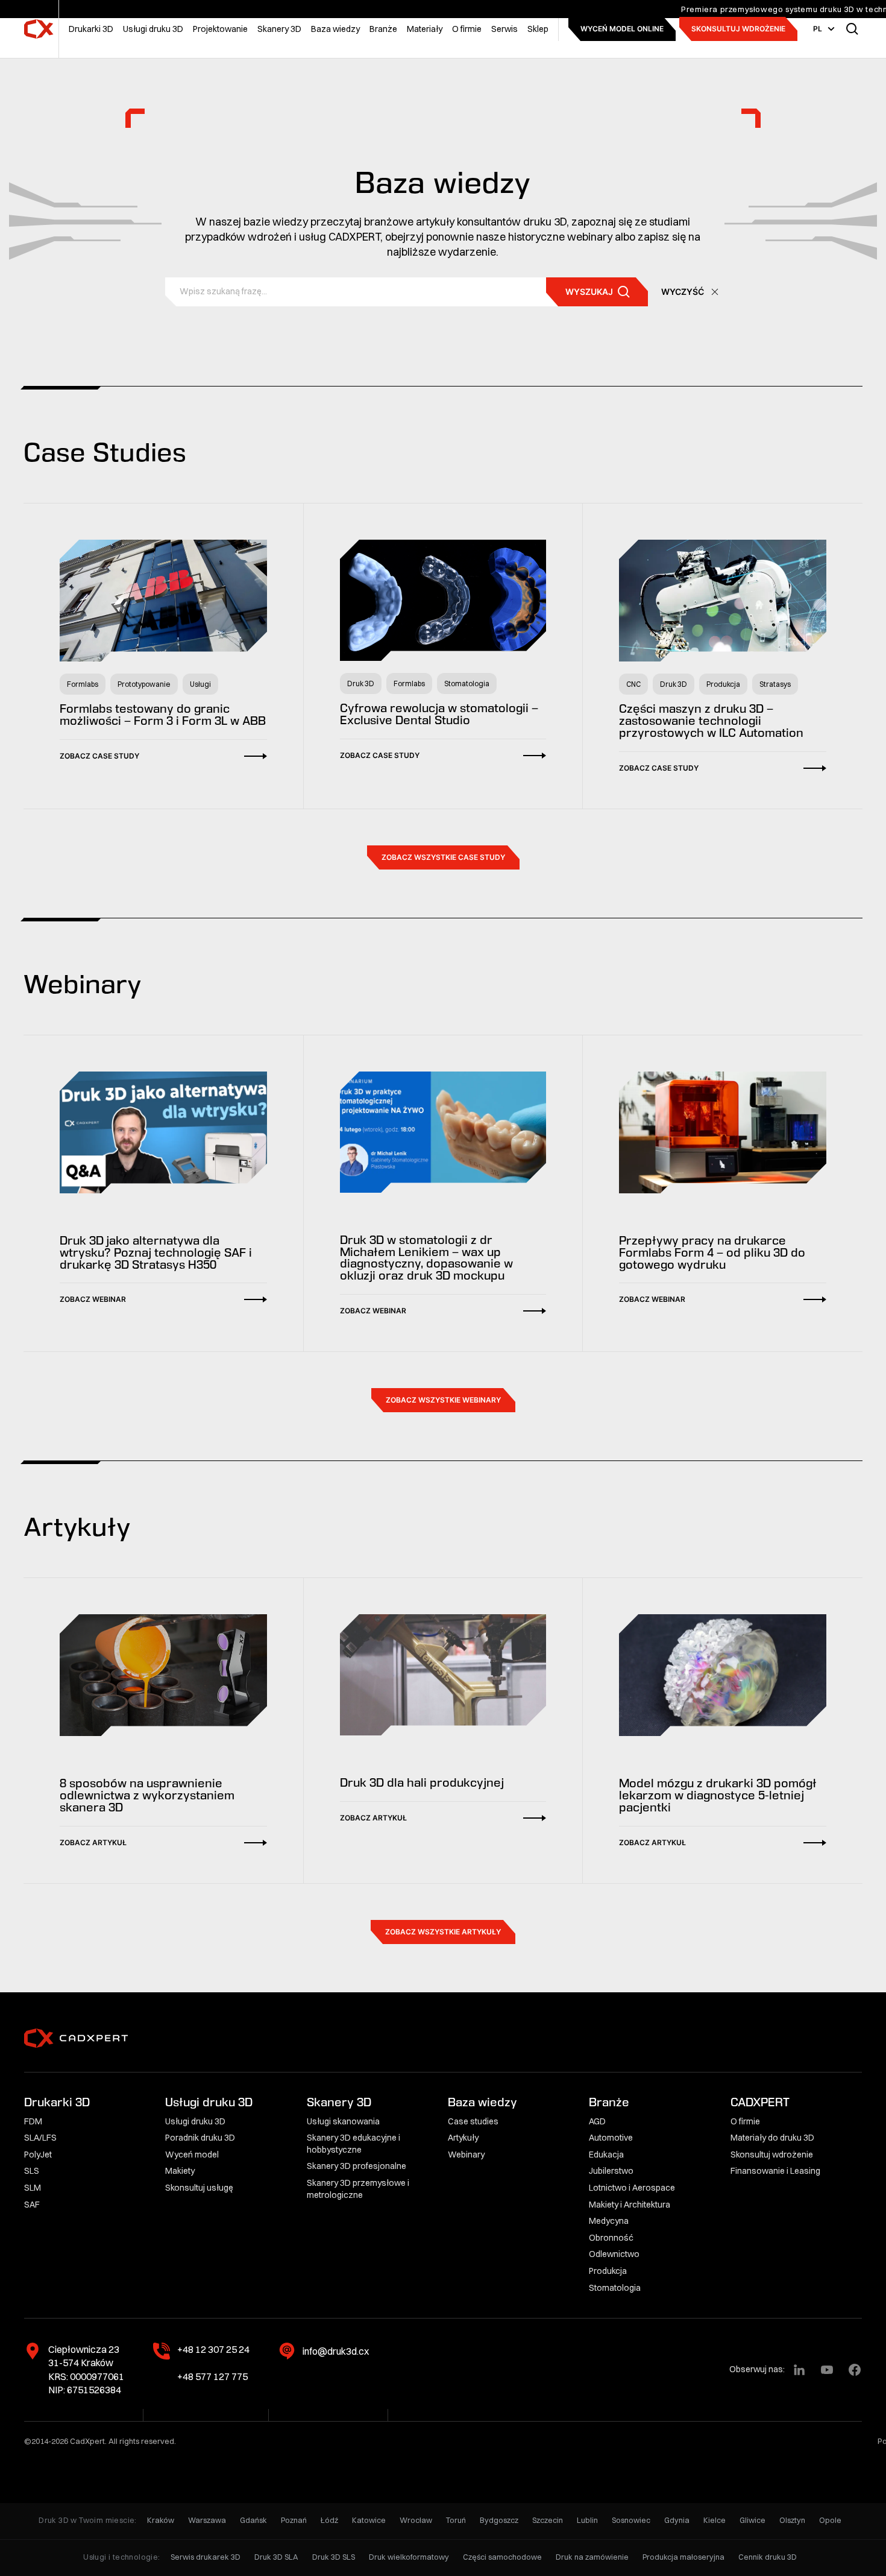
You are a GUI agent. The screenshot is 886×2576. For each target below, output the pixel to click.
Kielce (715, 2520)
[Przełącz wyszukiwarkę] (852, 29)
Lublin (587, 2520)
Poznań (294, 2520)
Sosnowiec (631, 2520)
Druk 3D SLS (334, 2557)
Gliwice (752, 2520)
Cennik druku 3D (768, 2557)
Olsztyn (792, 2520)
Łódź (329, 2520)
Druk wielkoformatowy (409, 2557)
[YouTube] (827, 2370)
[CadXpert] (39, 29)
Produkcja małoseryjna (683, 2557)
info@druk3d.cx (336, 2351)
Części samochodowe (502, 2557)
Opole (830, 2520)
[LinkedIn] (799, 2370)
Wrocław (416, 2520)
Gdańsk (253, 2520)
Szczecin (548, 2520)
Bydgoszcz (499, 2520)
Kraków (161, 2520)
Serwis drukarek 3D (206, 2557)
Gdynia (677, 2520)
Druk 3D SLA (276, 2557)
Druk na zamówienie (592, 2557)
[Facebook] (855, 2370)
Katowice (369, 2520)
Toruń (456, 2520)
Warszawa (207, 2520)
